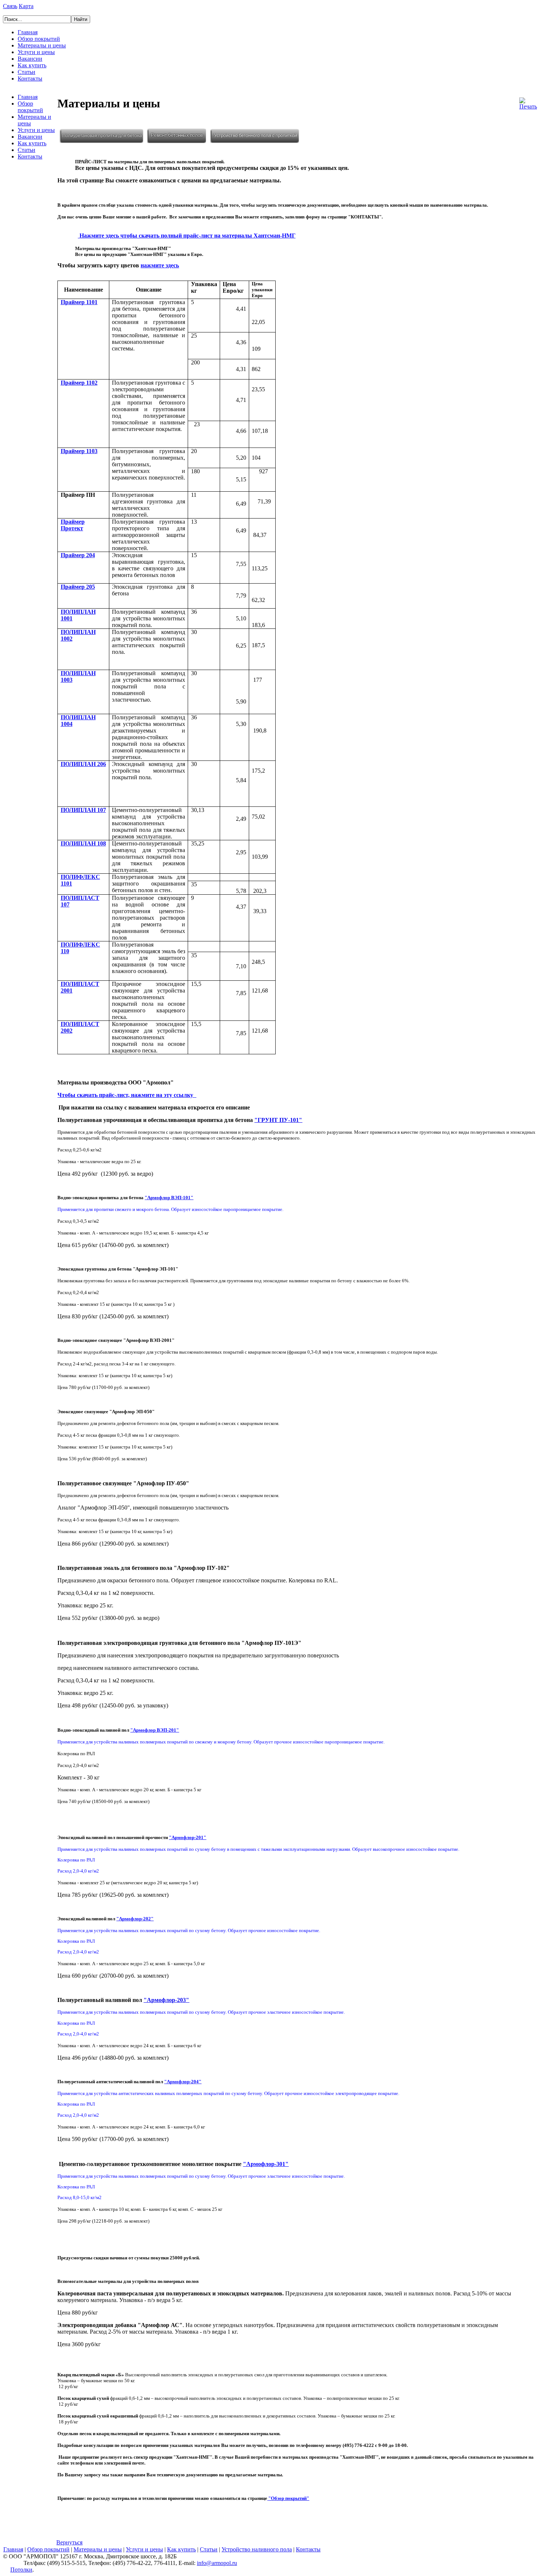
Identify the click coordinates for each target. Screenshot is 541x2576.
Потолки (21, 2570)
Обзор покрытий (39, 39)
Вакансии (30, 59)
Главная (28, 32)
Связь (10, 6)
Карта (26, 6)
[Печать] (528, 102)
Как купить (32, 65)
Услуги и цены (36, 52)
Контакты (30, 79)
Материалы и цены (42, 45)
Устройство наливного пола (257, 2549)
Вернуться (69, 2542)
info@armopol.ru (217, 2563)
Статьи (26, 72)
